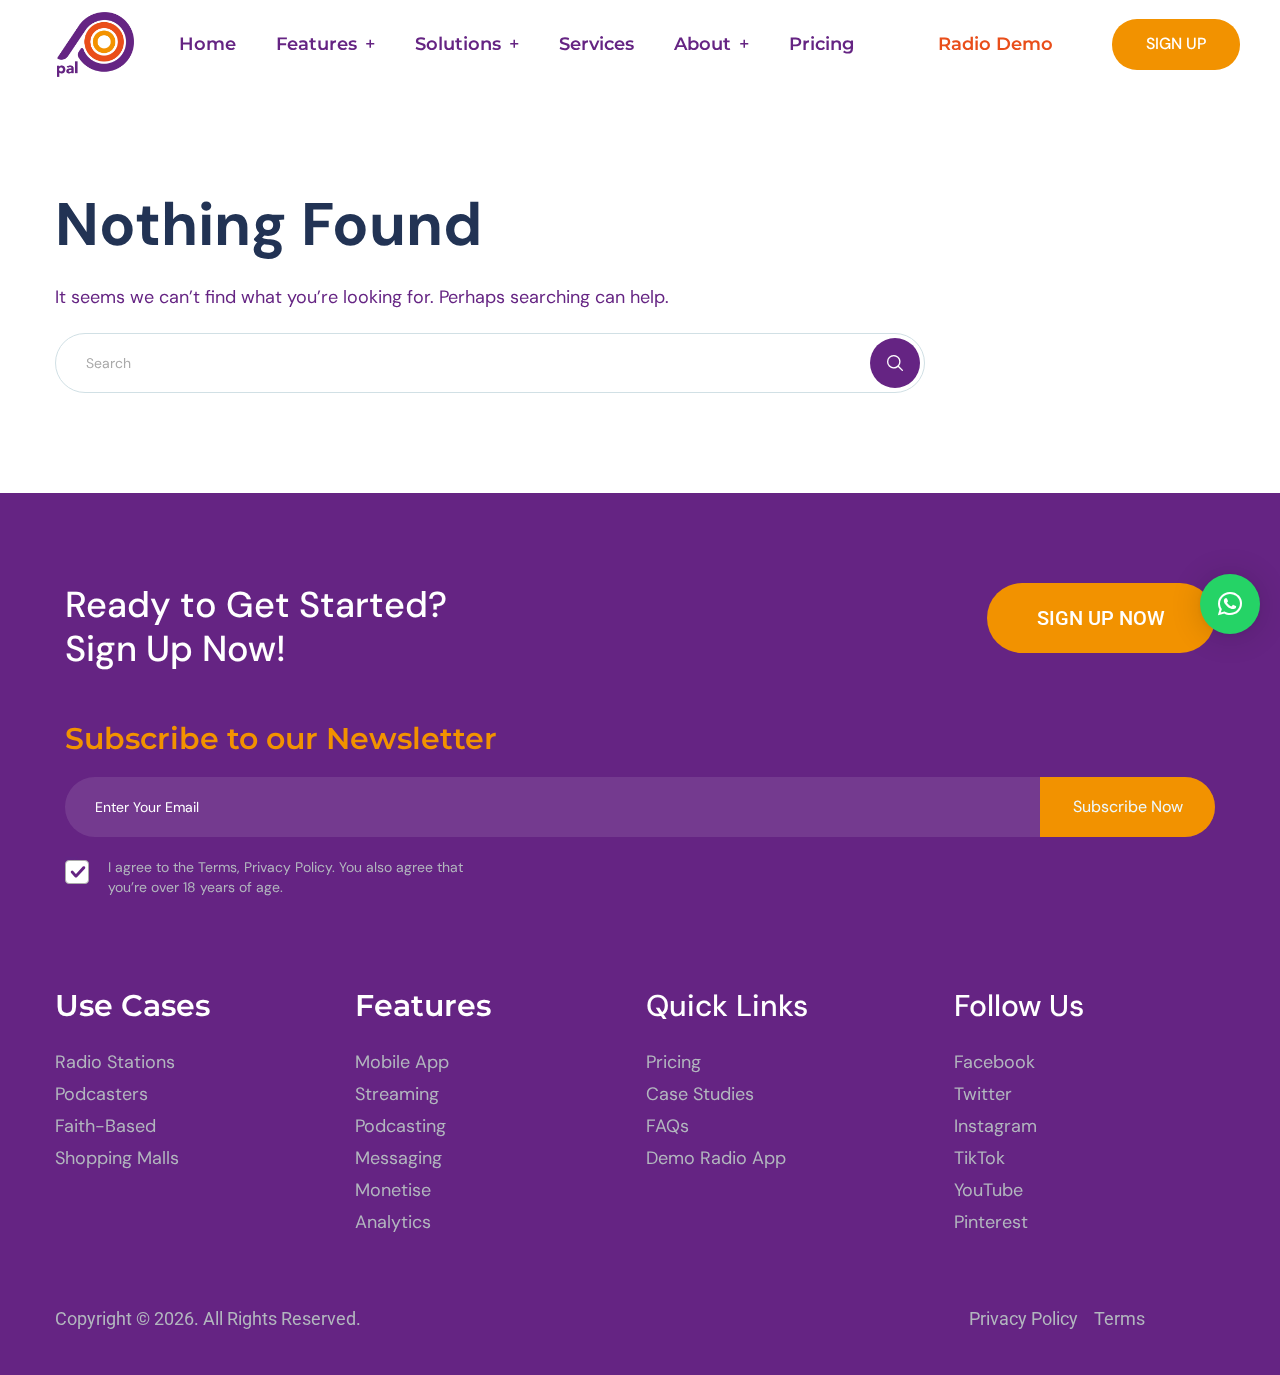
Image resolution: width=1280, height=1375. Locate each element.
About (702, 44)
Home (207, 44)
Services (596, 44)
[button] (1230, 604)
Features (316, 44)
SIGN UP (1176, 43)
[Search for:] (490, 362)
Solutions (458, 44)
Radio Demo (995, 44)
